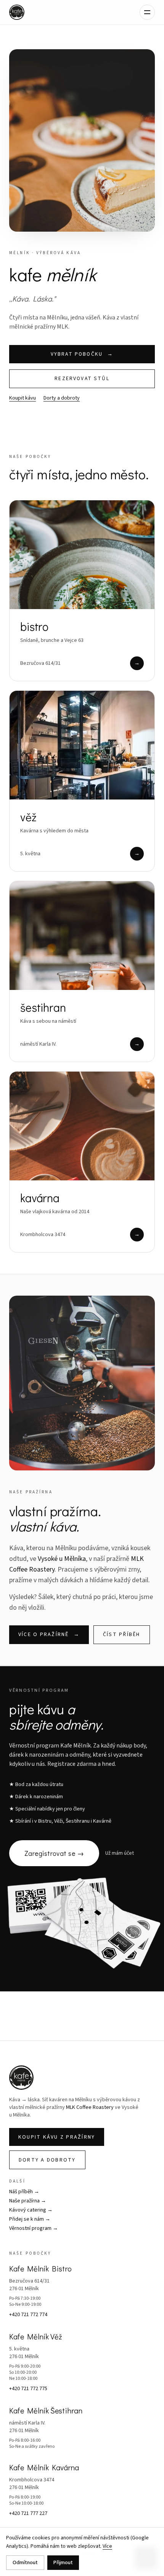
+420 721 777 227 (28, 2513)
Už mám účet (120, 1853)
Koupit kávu (23, 398)
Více (107, 2546)
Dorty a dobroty (62, 398)
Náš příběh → (24, 2192)
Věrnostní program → (34, 2228)
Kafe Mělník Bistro (40, 2268)
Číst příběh (122, 1635)
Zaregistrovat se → (54, 1853)
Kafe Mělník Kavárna (44, 2467)
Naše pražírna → (28, 2201)
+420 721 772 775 (28, 2389)
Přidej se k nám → (30, 2219)
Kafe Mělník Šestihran (46, 2410)
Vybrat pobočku (82, 354)
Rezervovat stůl (82, 378)
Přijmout (63, 2563)
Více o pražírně (49, 1635)
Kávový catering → (31, 2210)
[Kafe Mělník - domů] (17, 12)
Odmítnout (25, 2563)
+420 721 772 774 (28, 2315)
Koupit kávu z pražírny (57, 2137)
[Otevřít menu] (147, 12)
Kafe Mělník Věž (35, 2336)
